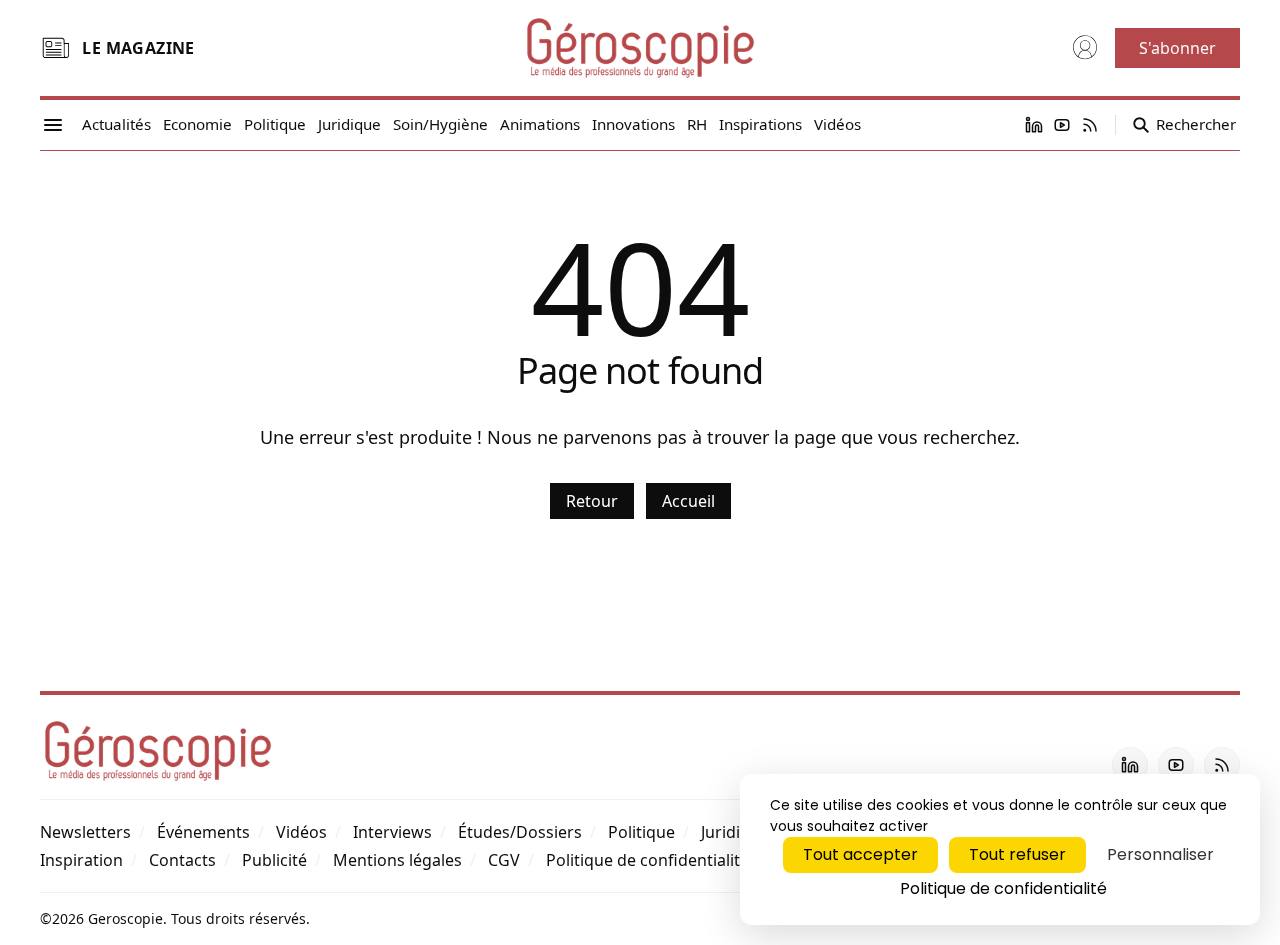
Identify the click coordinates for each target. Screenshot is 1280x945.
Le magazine (138, 48)
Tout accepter (860, 854)
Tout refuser (1017, 854)
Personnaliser (1160, 854)
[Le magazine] (55, 48)
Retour (592, 501)
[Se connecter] (1085, 48)
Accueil (688, 501)
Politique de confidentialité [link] (1003, 888)
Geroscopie (125, 918)
